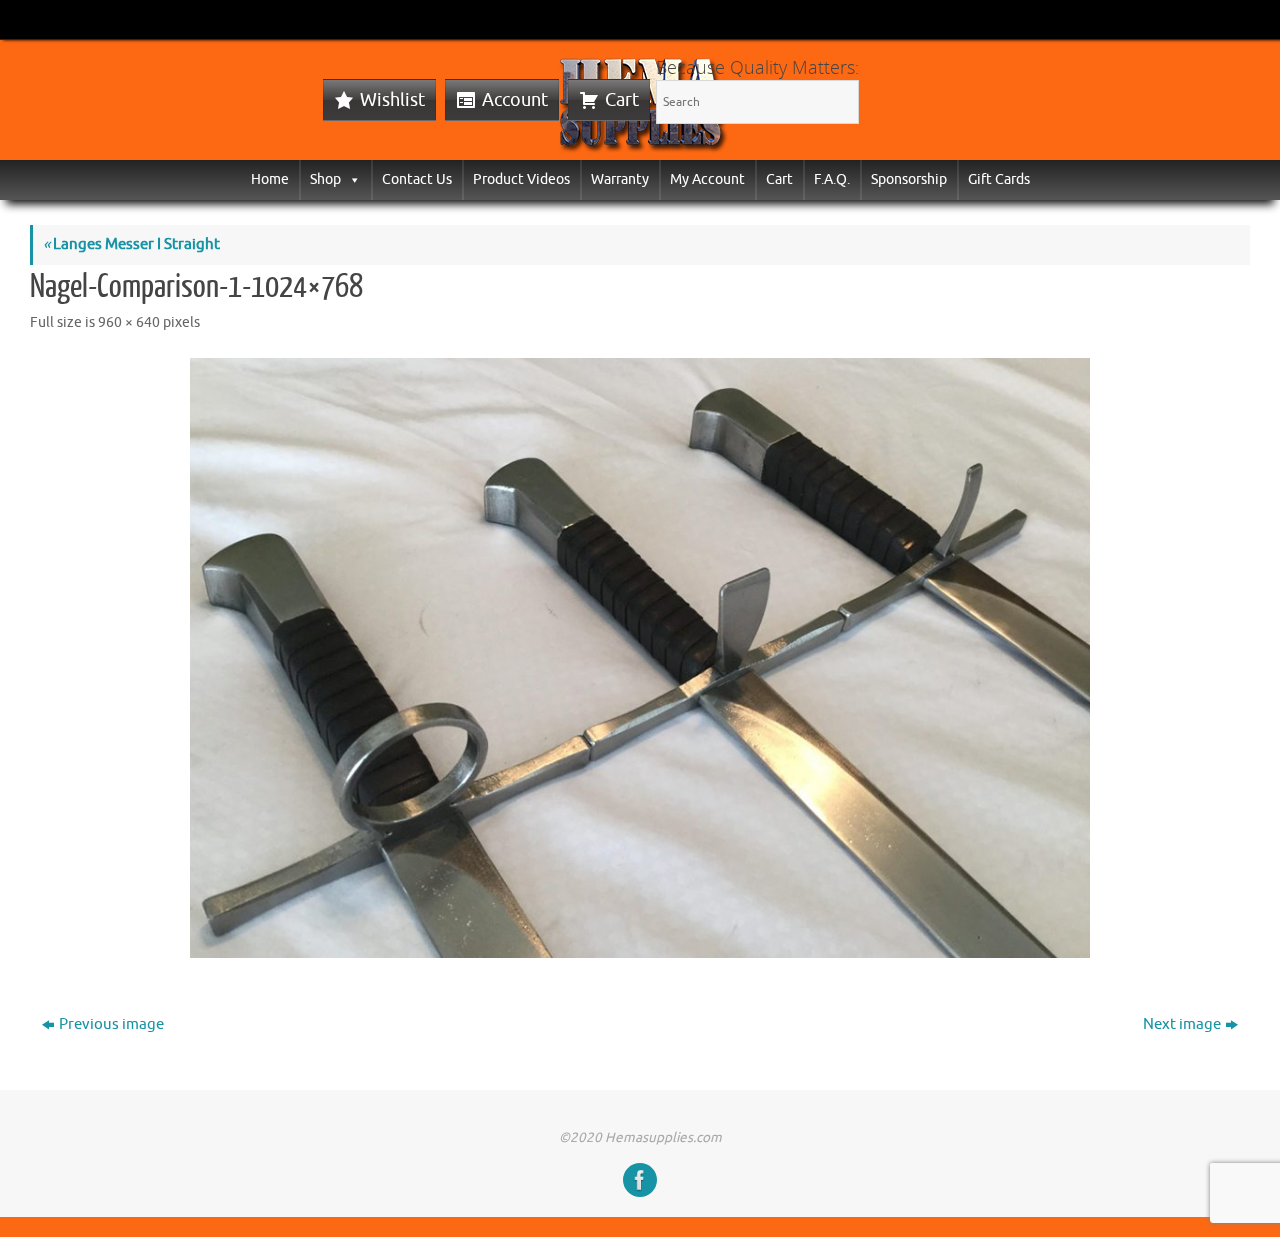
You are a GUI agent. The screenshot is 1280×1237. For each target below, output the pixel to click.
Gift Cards (999, 179)
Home (270, 179)
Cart (622, 100)
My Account (707, 179)
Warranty (620, 179)
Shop (325, 179)
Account (515, 100)
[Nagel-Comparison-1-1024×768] (640, 658)
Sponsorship (909, 179)
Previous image (111, 1024)
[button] (351, 179)
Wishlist (392, 100)
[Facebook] (640, 1180)
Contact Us (417, 179)
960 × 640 (129, 322)
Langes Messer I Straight (131, 244)
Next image (1182, 1024)
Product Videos (521, 179)
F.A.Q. (832, 179)
